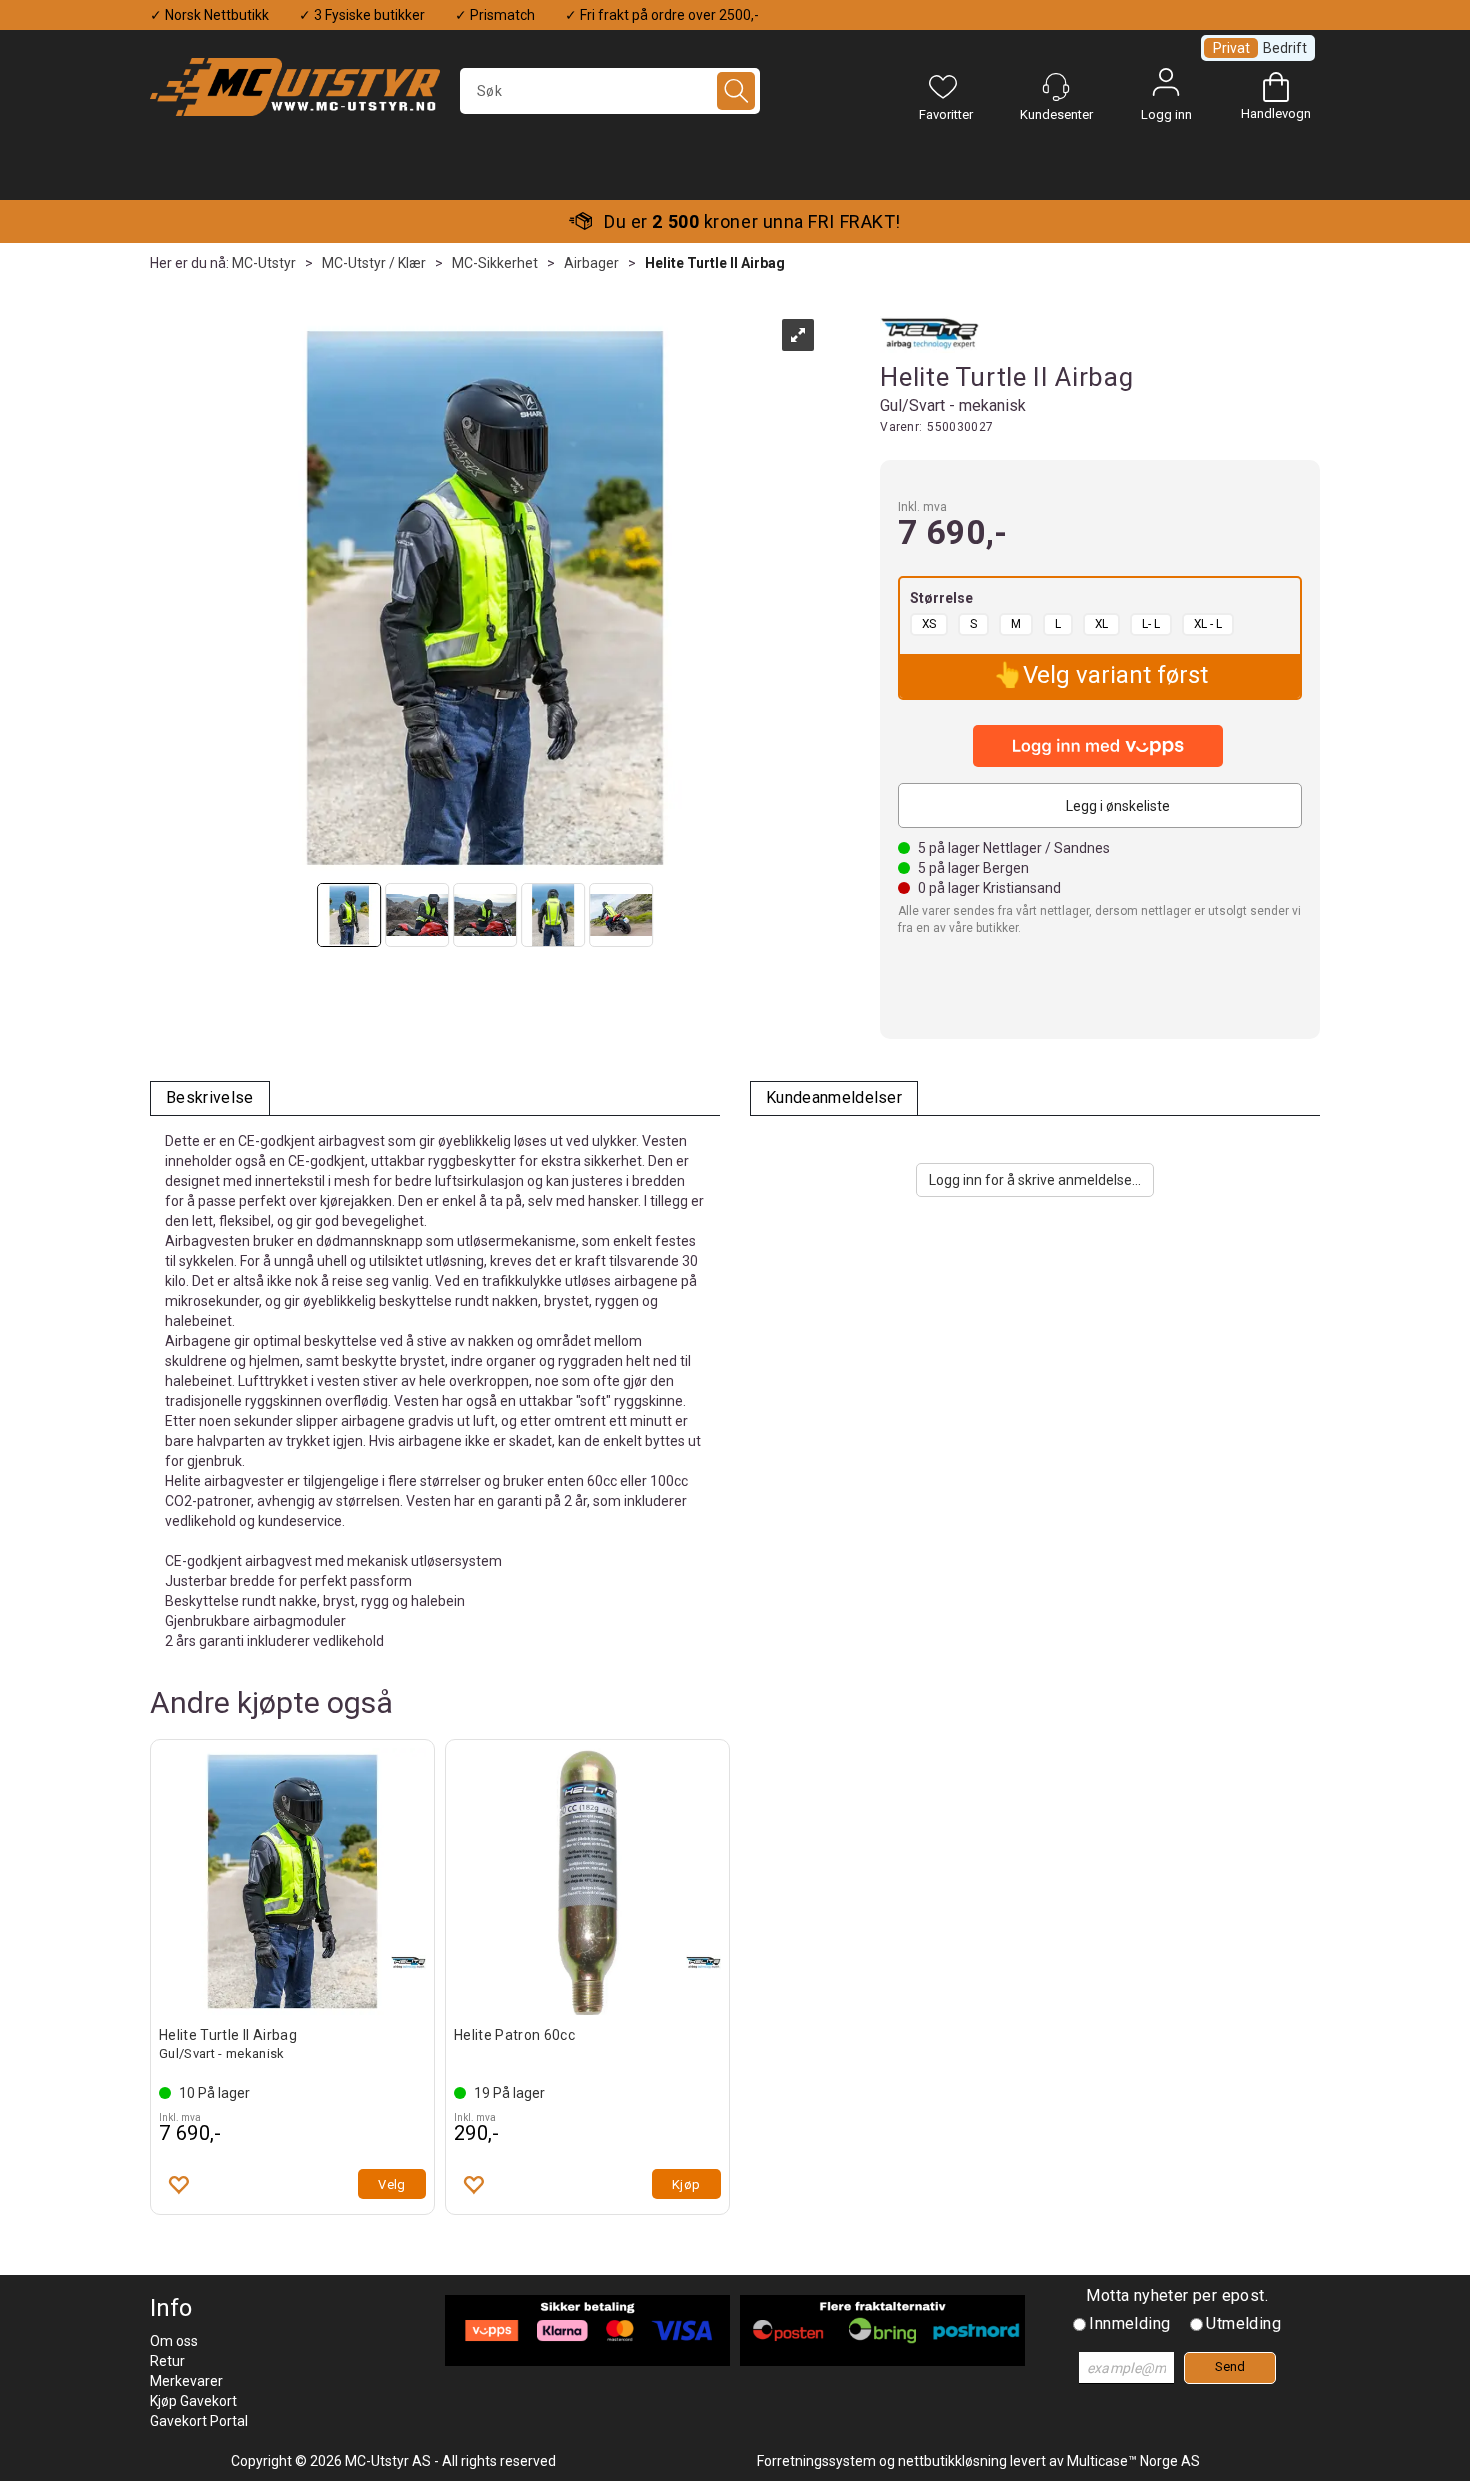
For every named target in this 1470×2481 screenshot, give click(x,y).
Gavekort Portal (199, 2421)
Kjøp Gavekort (193, 2401)
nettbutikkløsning (952, 2461)
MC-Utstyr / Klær (374, 263)
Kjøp (686, 2184)
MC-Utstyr (264, 263)
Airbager (591, 263)
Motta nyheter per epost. (1177, 2295)
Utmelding (1243, 2323)
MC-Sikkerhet (495, 263)
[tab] (210, 1098)
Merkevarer (186, 2381)
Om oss (174, 2341)
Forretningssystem (816, 2461)
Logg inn (1166, 87)
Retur (167, 2361)
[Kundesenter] (1056, 87)
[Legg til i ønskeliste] (178, 2184)
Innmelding (1129, 2323)
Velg (392, 2184)
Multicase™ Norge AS (1133, 2461)
